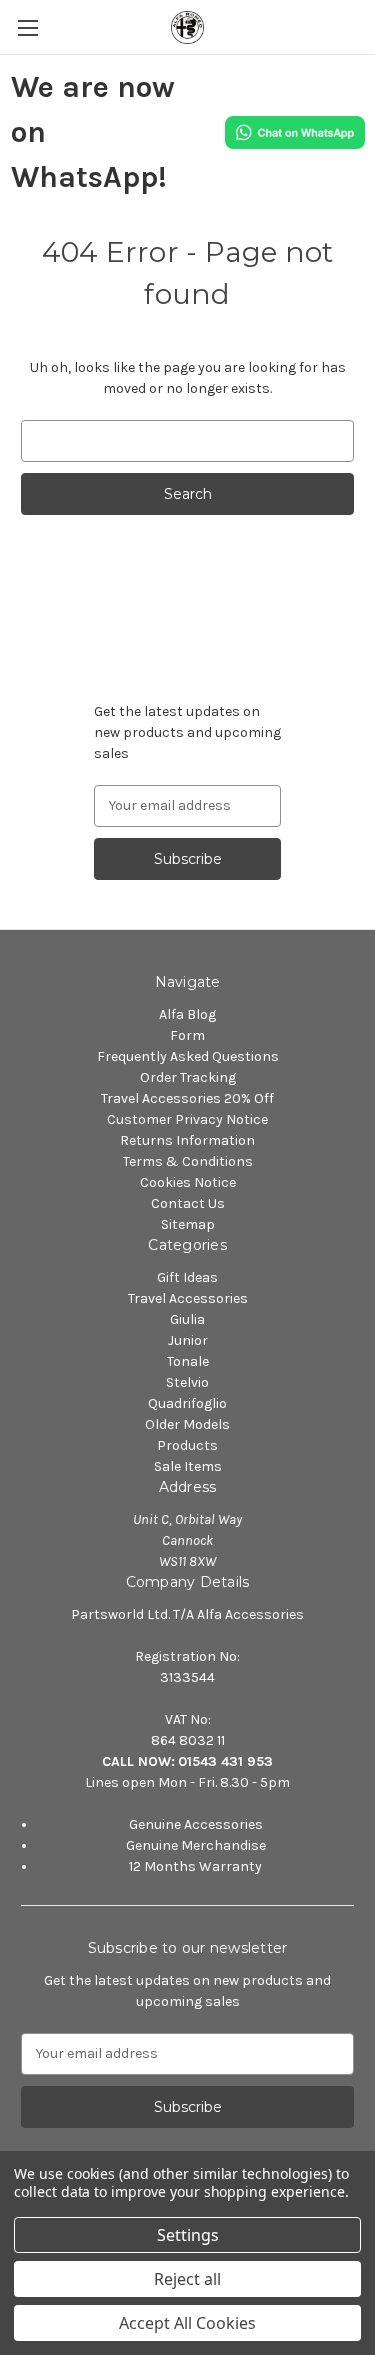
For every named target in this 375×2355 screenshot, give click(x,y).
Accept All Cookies (187, 2323)
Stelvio (187, 1382)
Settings (188, 2235)
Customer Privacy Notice (187, 1119)
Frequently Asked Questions (188, 1056)
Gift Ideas (187, 1277)
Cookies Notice (188, 1182)
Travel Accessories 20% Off (187, 1098)
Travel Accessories (188, 1298)
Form (187, 1035)
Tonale (188, 1361)
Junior (188, 1340)
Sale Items (188, 1466)
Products (187, 1445)
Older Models (187, 1424)
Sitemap (188, 1224)
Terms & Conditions (188, 1161)
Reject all (187, 2279)
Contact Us (188, 1203)
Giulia (187, 1319)
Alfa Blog (187, 1014)
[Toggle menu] (27, 27)
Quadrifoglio (187, 1403)
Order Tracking (188, 1077)
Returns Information (187, 1140)
